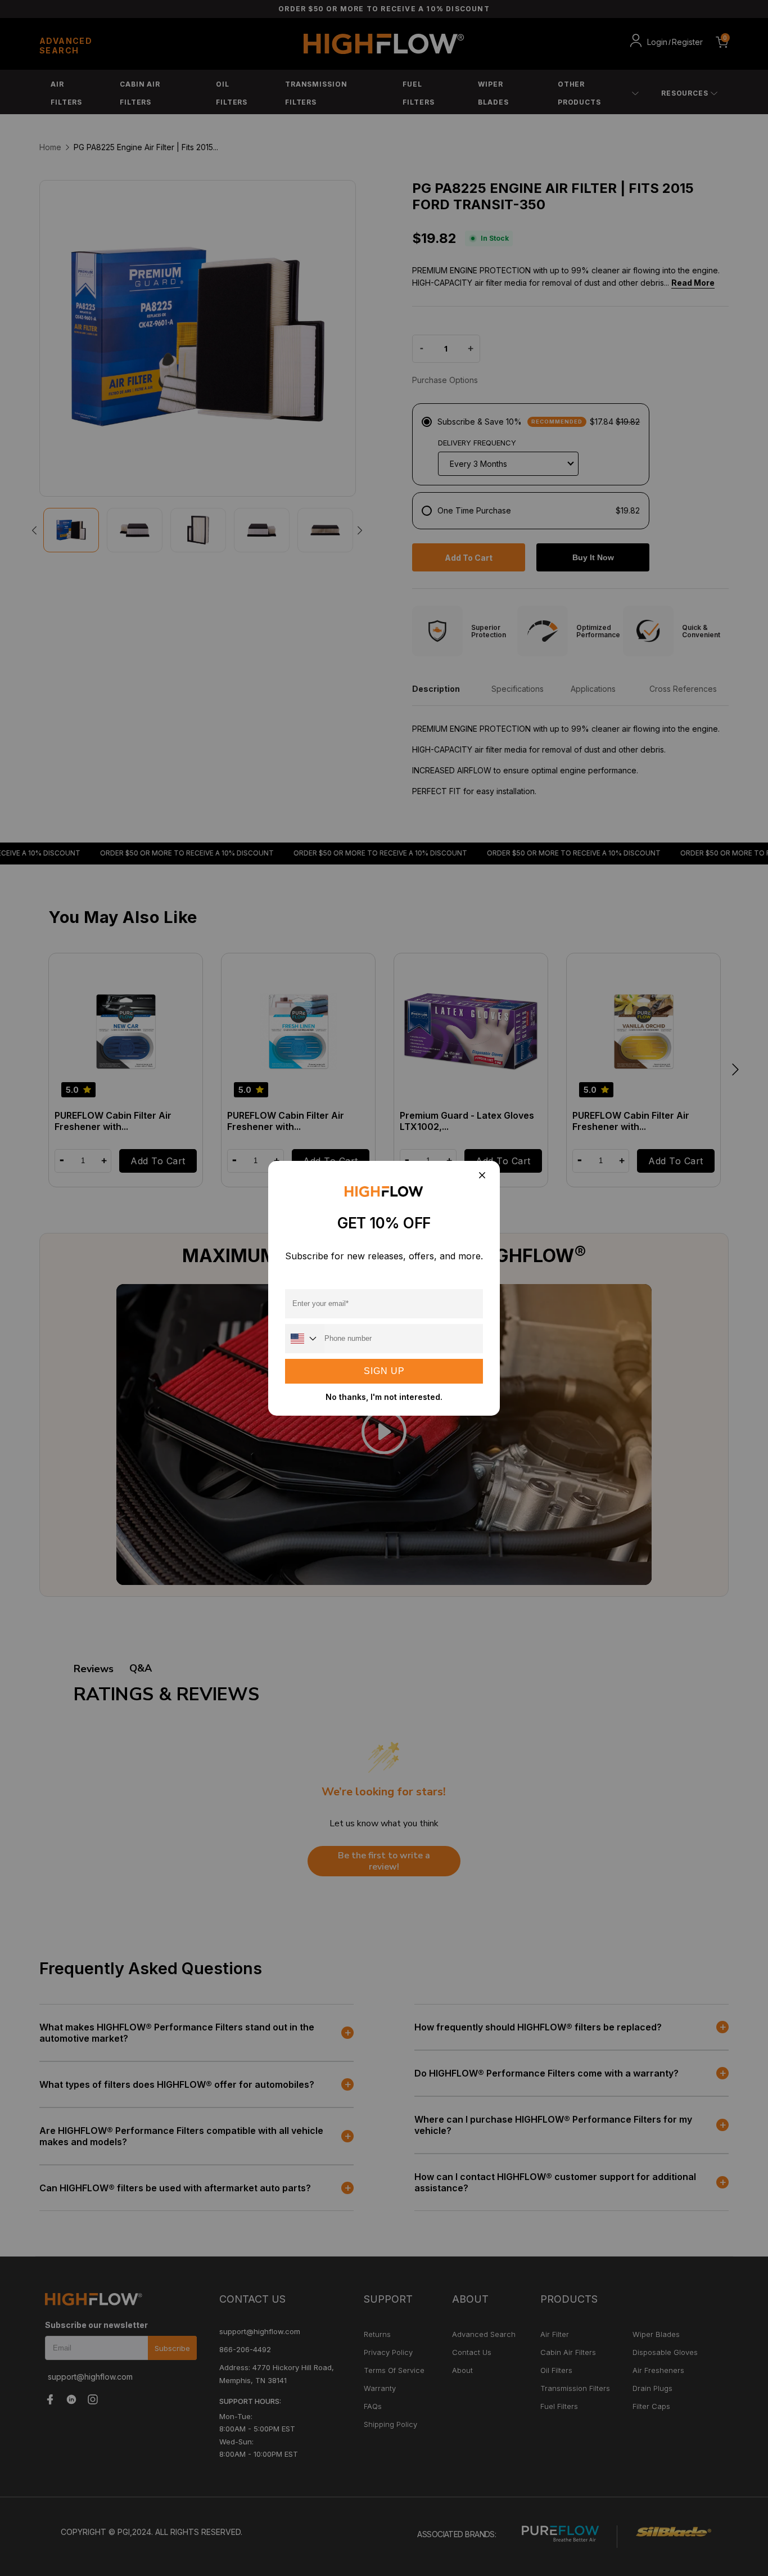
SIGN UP (384, 1371)
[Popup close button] (482, 1176)
